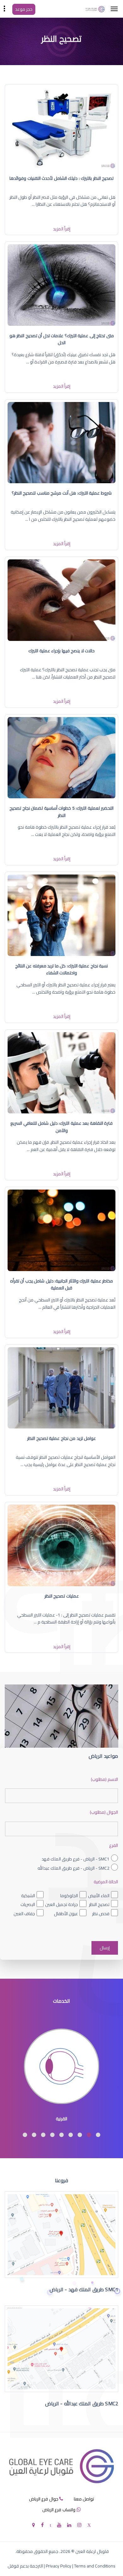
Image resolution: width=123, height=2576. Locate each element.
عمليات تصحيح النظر (62, 1596)
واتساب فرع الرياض (59, 2510)
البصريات (28, 1904)
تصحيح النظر (99, 1904)
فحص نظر (101, 1914)
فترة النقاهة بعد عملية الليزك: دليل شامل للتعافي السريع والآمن (61, 1127)
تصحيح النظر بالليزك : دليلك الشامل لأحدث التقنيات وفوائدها (61, 178)
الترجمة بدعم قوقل (25, 2566)
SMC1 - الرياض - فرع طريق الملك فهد (76, 1859)
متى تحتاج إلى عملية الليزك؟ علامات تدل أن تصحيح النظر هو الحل (62, 339)
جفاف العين (24, 1914)
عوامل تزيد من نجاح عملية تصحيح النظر (61, 1438)
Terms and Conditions (95, 2566)
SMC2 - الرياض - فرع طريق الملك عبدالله (73, 1868)
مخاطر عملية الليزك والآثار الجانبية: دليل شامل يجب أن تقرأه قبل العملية (62, 1284)
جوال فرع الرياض (44, 2499)
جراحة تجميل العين (61, 1904)
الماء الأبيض (99, 1896)
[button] (98, 2135)
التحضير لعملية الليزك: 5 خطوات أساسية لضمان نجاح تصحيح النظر (61, 812)
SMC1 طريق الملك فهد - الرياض (84, 2289)
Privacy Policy (59, 2566)
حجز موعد (24, 9)
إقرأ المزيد (62, 229)
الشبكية (28, 1896)
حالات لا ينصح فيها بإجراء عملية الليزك (61, 651)
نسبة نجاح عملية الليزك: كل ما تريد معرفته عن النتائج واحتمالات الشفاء (62, 969)
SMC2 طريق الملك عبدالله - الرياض (82, 2403)
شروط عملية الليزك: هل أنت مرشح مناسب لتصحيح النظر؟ (62, 493)
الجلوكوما (69, 1896)
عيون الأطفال (66, 1914)
